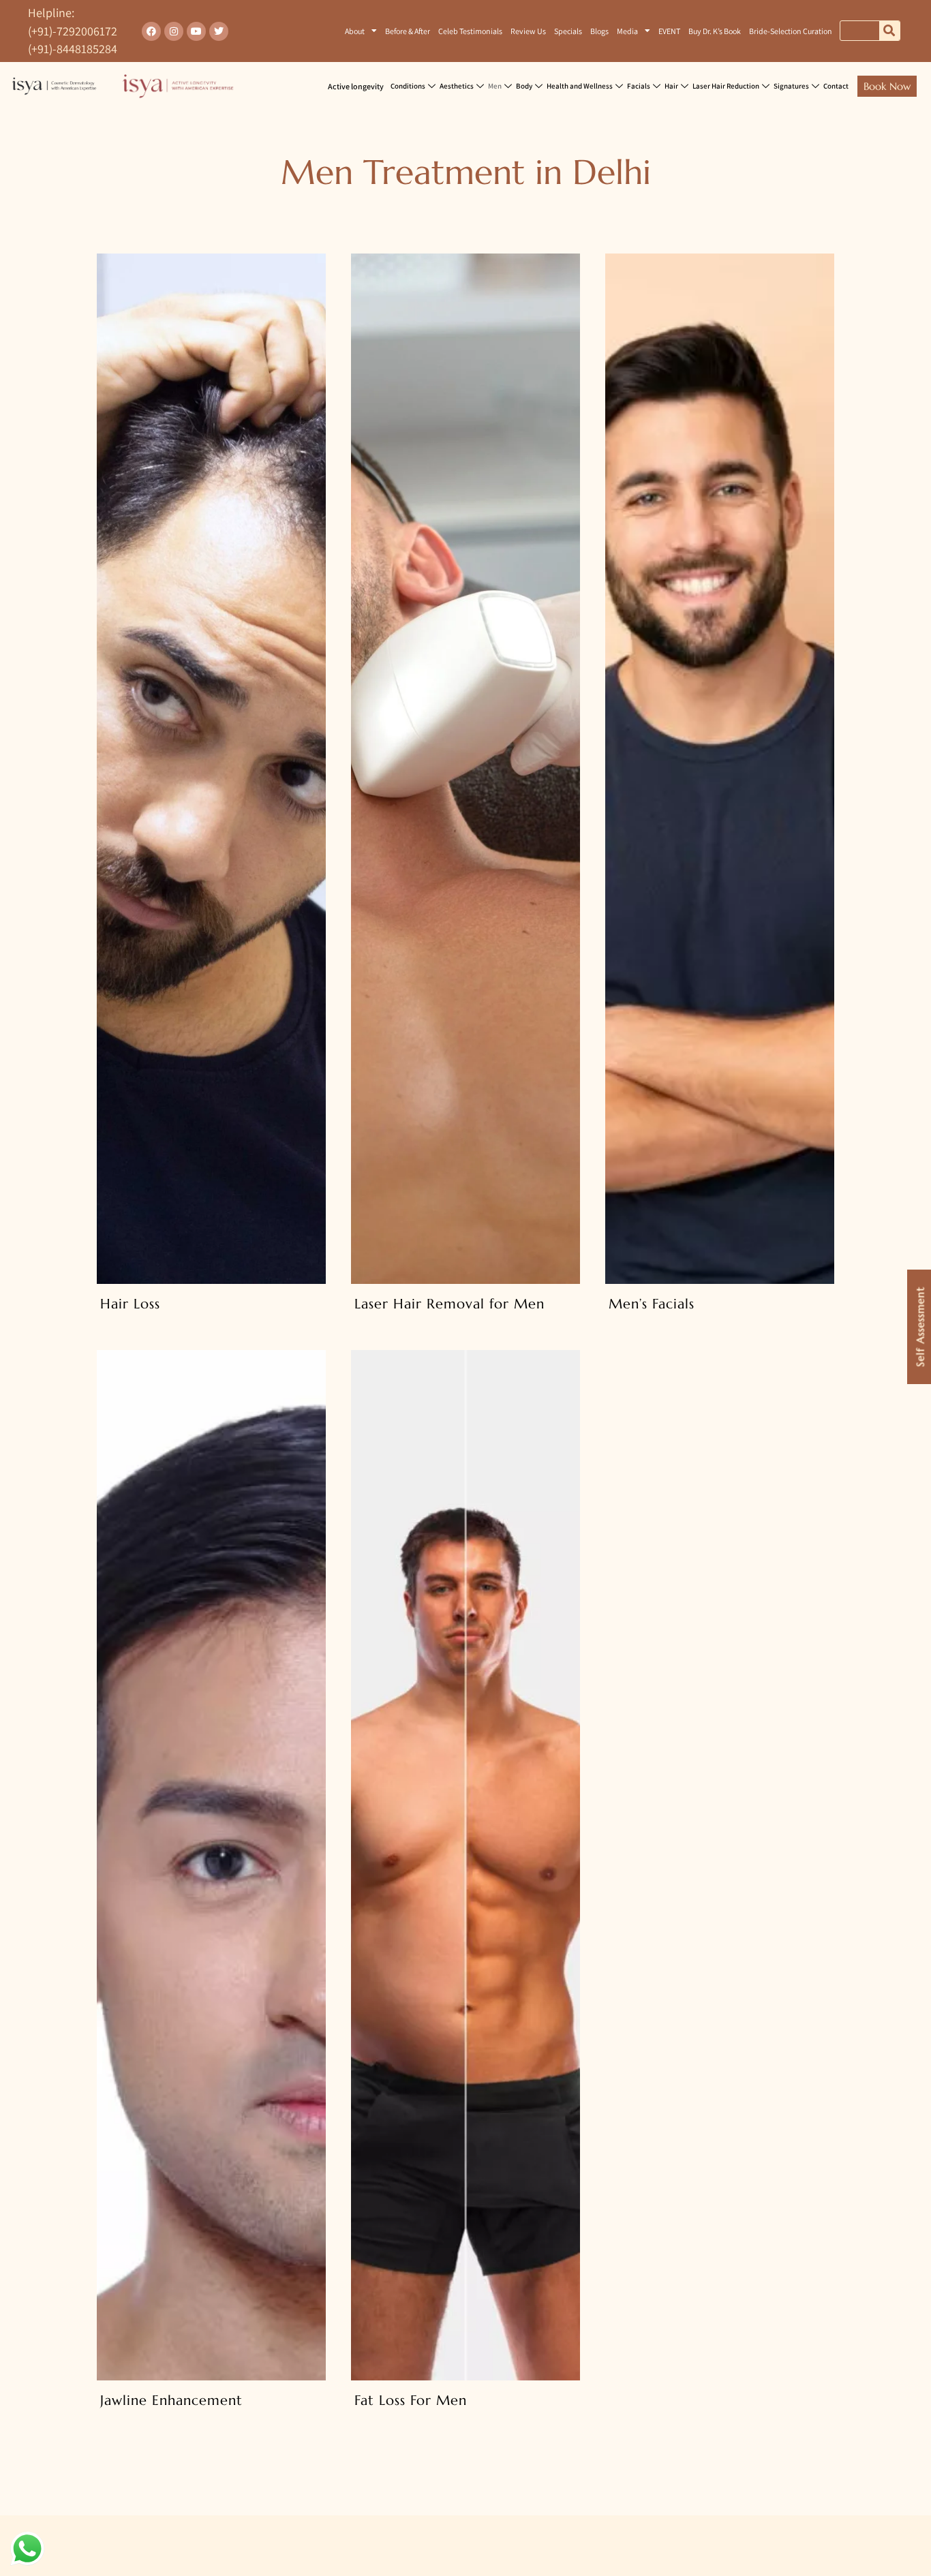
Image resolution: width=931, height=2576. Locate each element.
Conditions (408, 86)
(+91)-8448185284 (73, 49)
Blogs (599, 31)
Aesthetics (457, 86)
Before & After (408, 31)
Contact (836, 86)
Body (524, 86)
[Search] (889, 31)
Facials (639, 86)
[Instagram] (174, 31)
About (355, 31)
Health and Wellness (580, 86)
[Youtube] (196, 31)
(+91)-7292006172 (73, 31)
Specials (568, 31)
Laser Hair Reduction (726, 86)
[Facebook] (151, 31)
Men (495, 86)
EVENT (669, 31)
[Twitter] (219, 31)
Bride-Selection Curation (791, 31)
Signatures (791, 86)
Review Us (528, 31)
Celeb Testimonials (470, 31)
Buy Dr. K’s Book (715, 31)
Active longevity (356, 86)
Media (627, 31)
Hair (671, 86)
